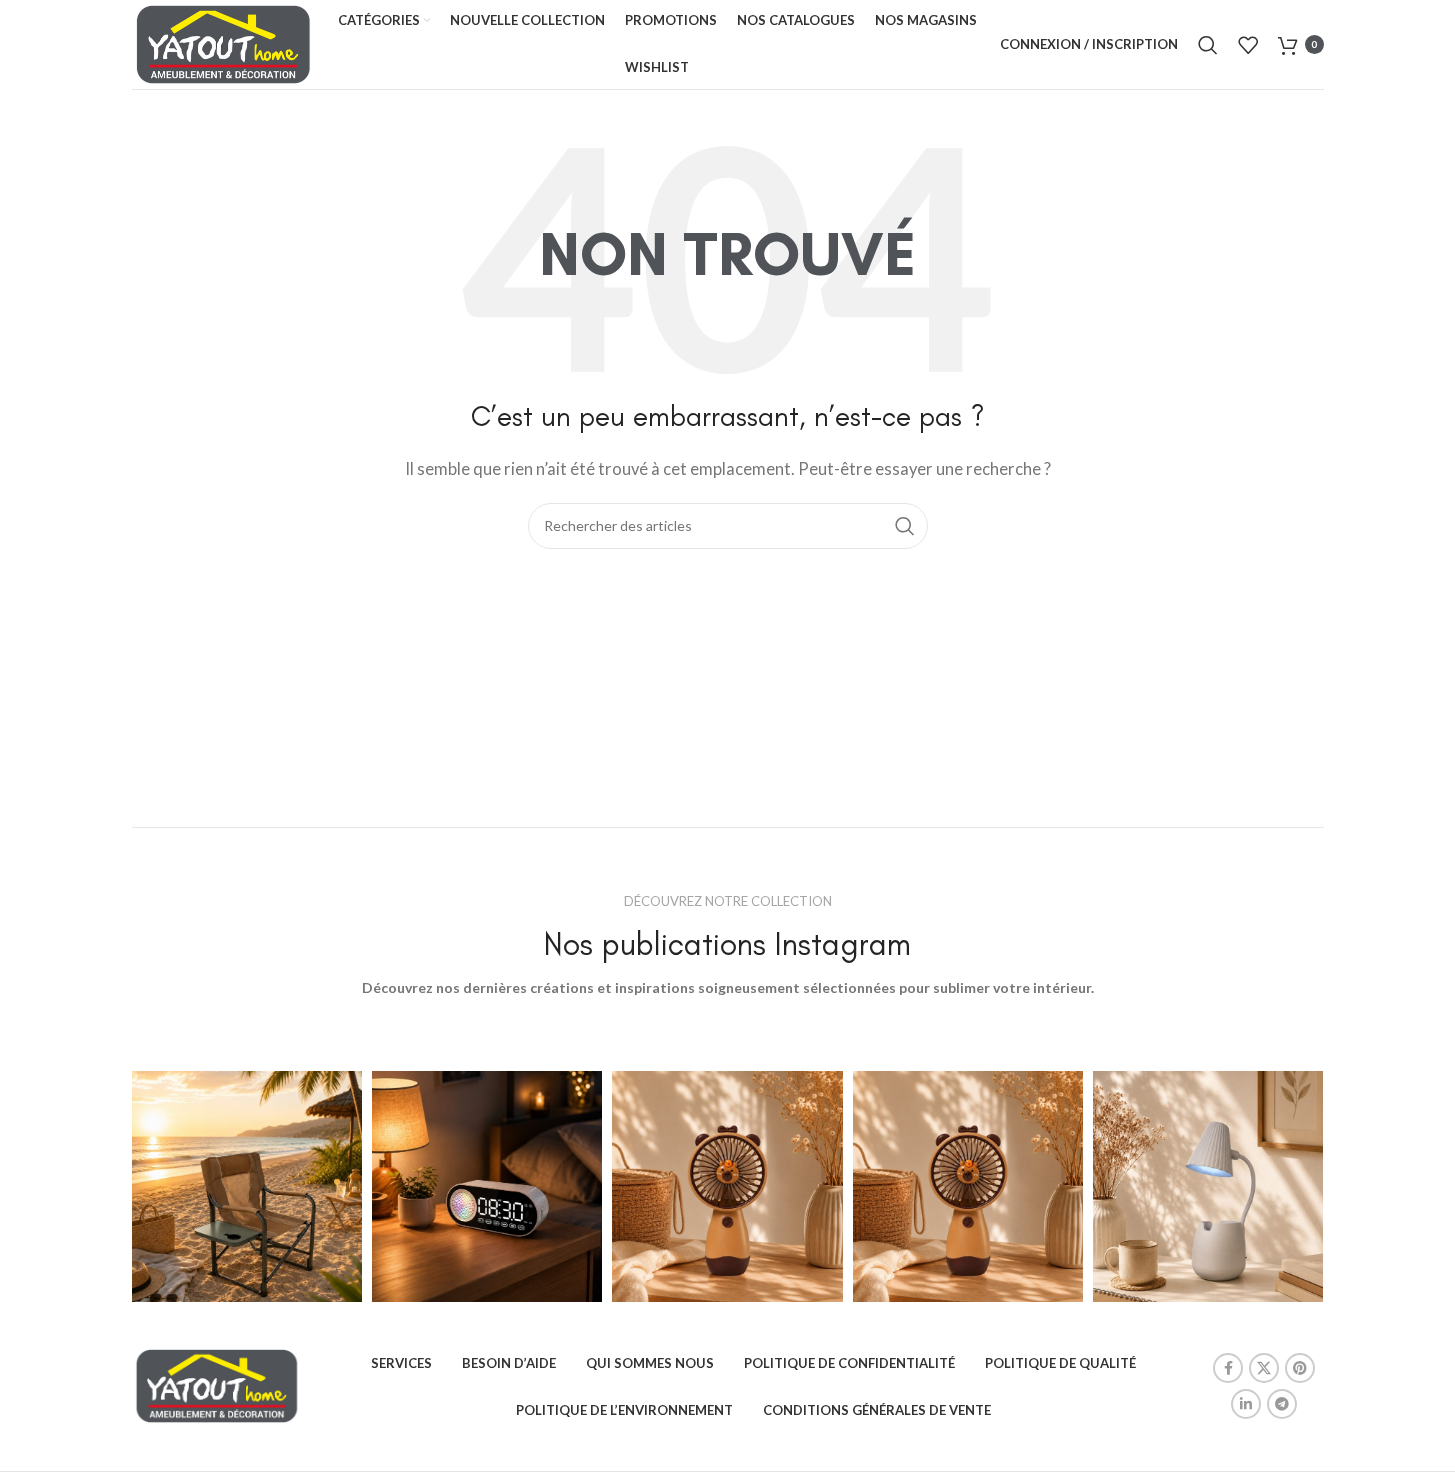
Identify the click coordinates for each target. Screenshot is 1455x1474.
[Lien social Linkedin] (1246, 1404)
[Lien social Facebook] (1228, 1368)
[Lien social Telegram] (1282, 1404)
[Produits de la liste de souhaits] (1248, 45)
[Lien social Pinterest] (1300, 1368)
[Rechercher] (1208, 45)
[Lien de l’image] (217, 1384)
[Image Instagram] (247, 1186)
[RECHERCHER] (905, 526)
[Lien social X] (1264, 1368)
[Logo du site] (224, 42)
